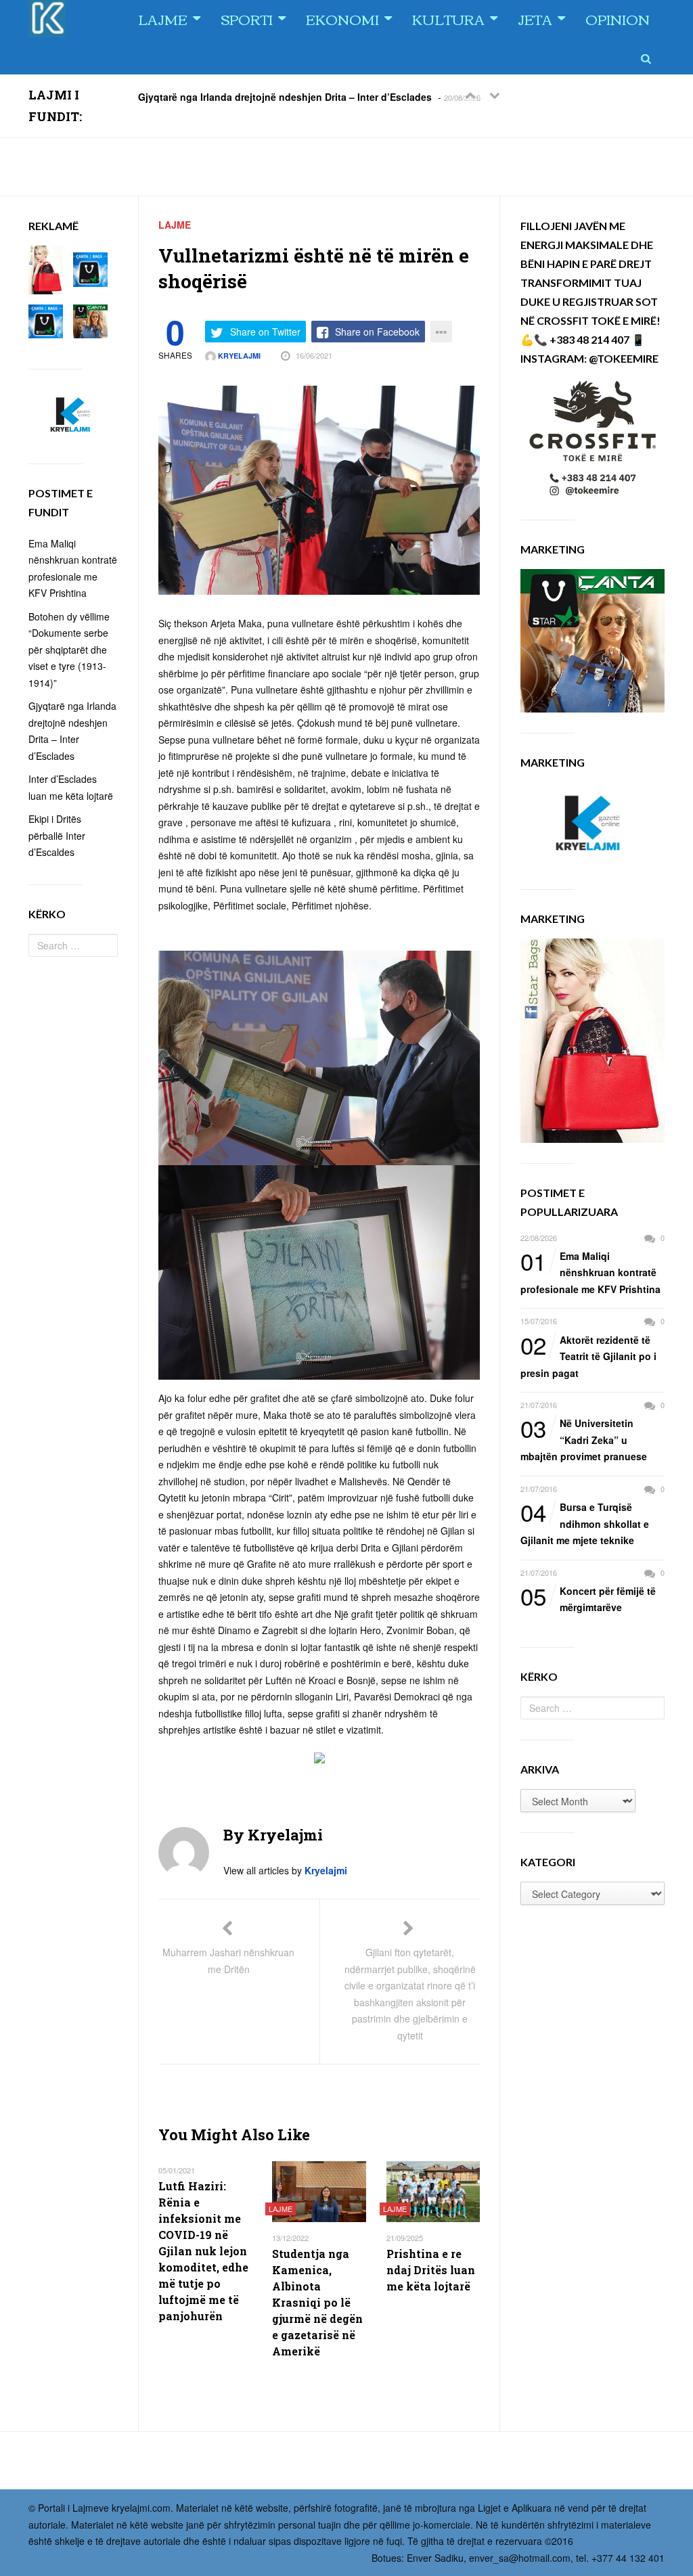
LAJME (163, 19)
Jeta (535, 19)
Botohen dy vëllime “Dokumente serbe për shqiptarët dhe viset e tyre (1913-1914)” (69, 650)
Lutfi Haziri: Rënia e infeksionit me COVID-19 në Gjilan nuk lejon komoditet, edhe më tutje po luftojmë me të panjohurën (203, 2251)
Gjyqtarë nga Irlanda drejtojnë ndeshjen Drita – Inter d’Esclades (285, 96)
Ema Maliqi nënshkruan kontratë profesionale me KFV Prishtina (590, 1272)
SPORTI (247, 19)
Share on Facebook (377, 332)
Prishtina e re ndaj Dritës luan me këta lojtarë (431, 2270)
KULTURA (448, 19)
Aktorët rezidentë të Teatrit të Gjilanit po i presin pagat (588, 1356)
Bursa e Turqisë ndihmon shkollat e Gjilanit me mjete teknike (585, 1523)
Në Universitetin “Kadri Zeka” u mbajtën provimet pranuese (584, 1439)
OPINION (618, 19)
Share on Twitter (265, 332)
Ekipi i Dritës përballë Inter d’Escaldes (57, 835)
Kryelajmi (238, 356)
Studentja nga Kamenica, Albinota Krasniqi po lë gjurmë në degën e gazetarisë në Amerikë (317, 2302)
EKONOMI (342, 19)
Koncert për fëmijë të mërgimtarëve (588, 1599)
